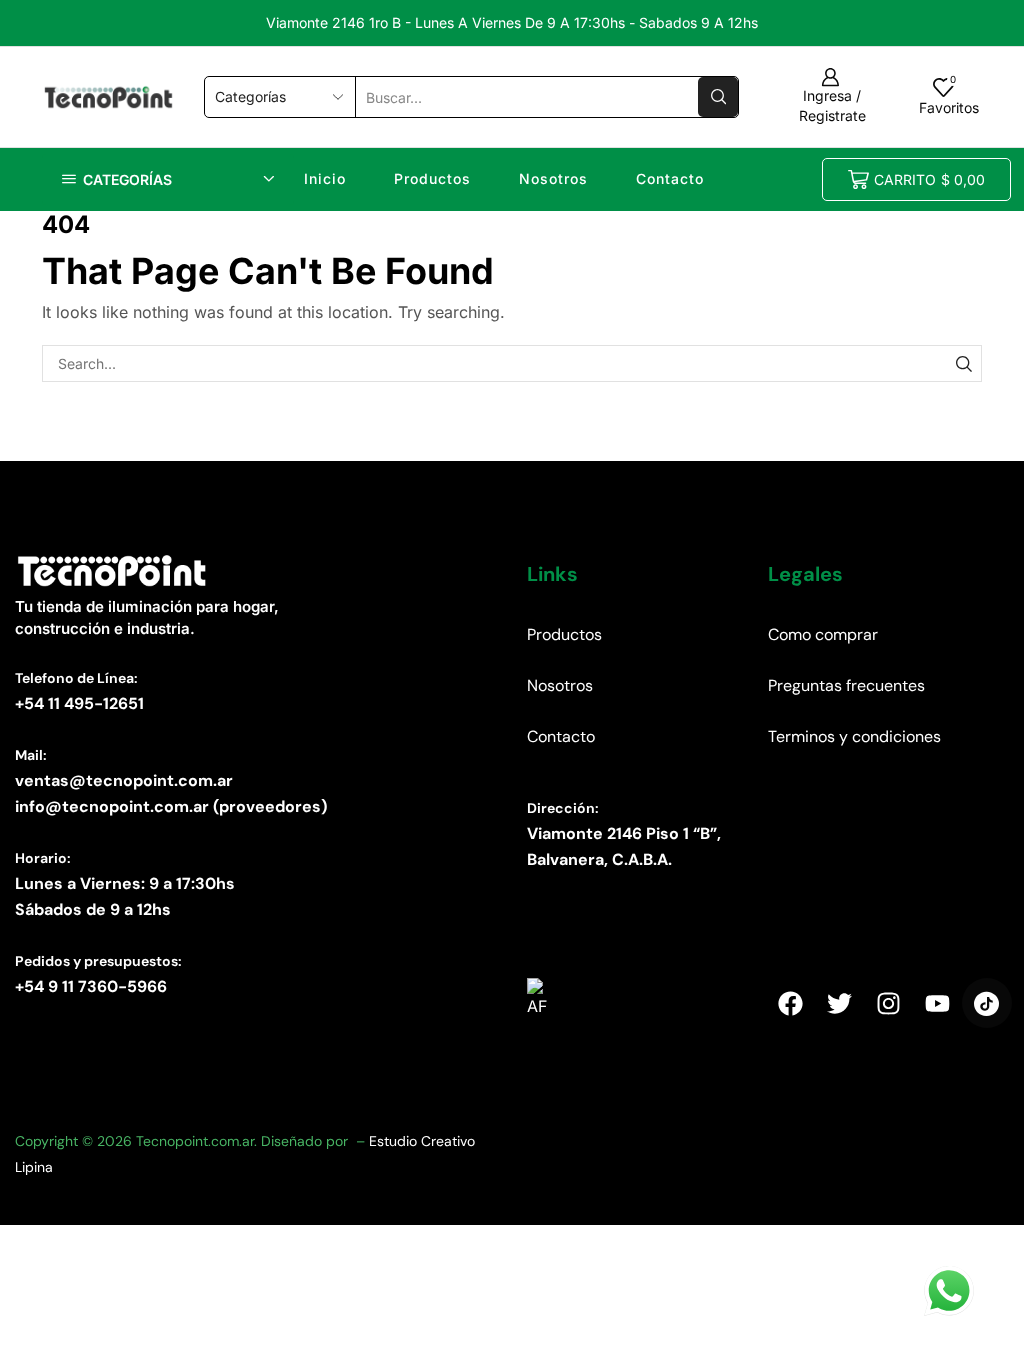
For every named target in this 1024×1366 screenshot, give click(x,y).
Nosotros (553, 178)
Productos (432, 178)
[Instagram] (889, 1003)
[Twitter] (839, 1003)
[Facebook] (790, 1003)
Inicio (325, 178)
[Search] (963, 363)
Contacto (670, 178)
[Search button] (718, 97)
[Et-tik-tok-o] (987, 1003)
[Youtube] (938, 1003)
